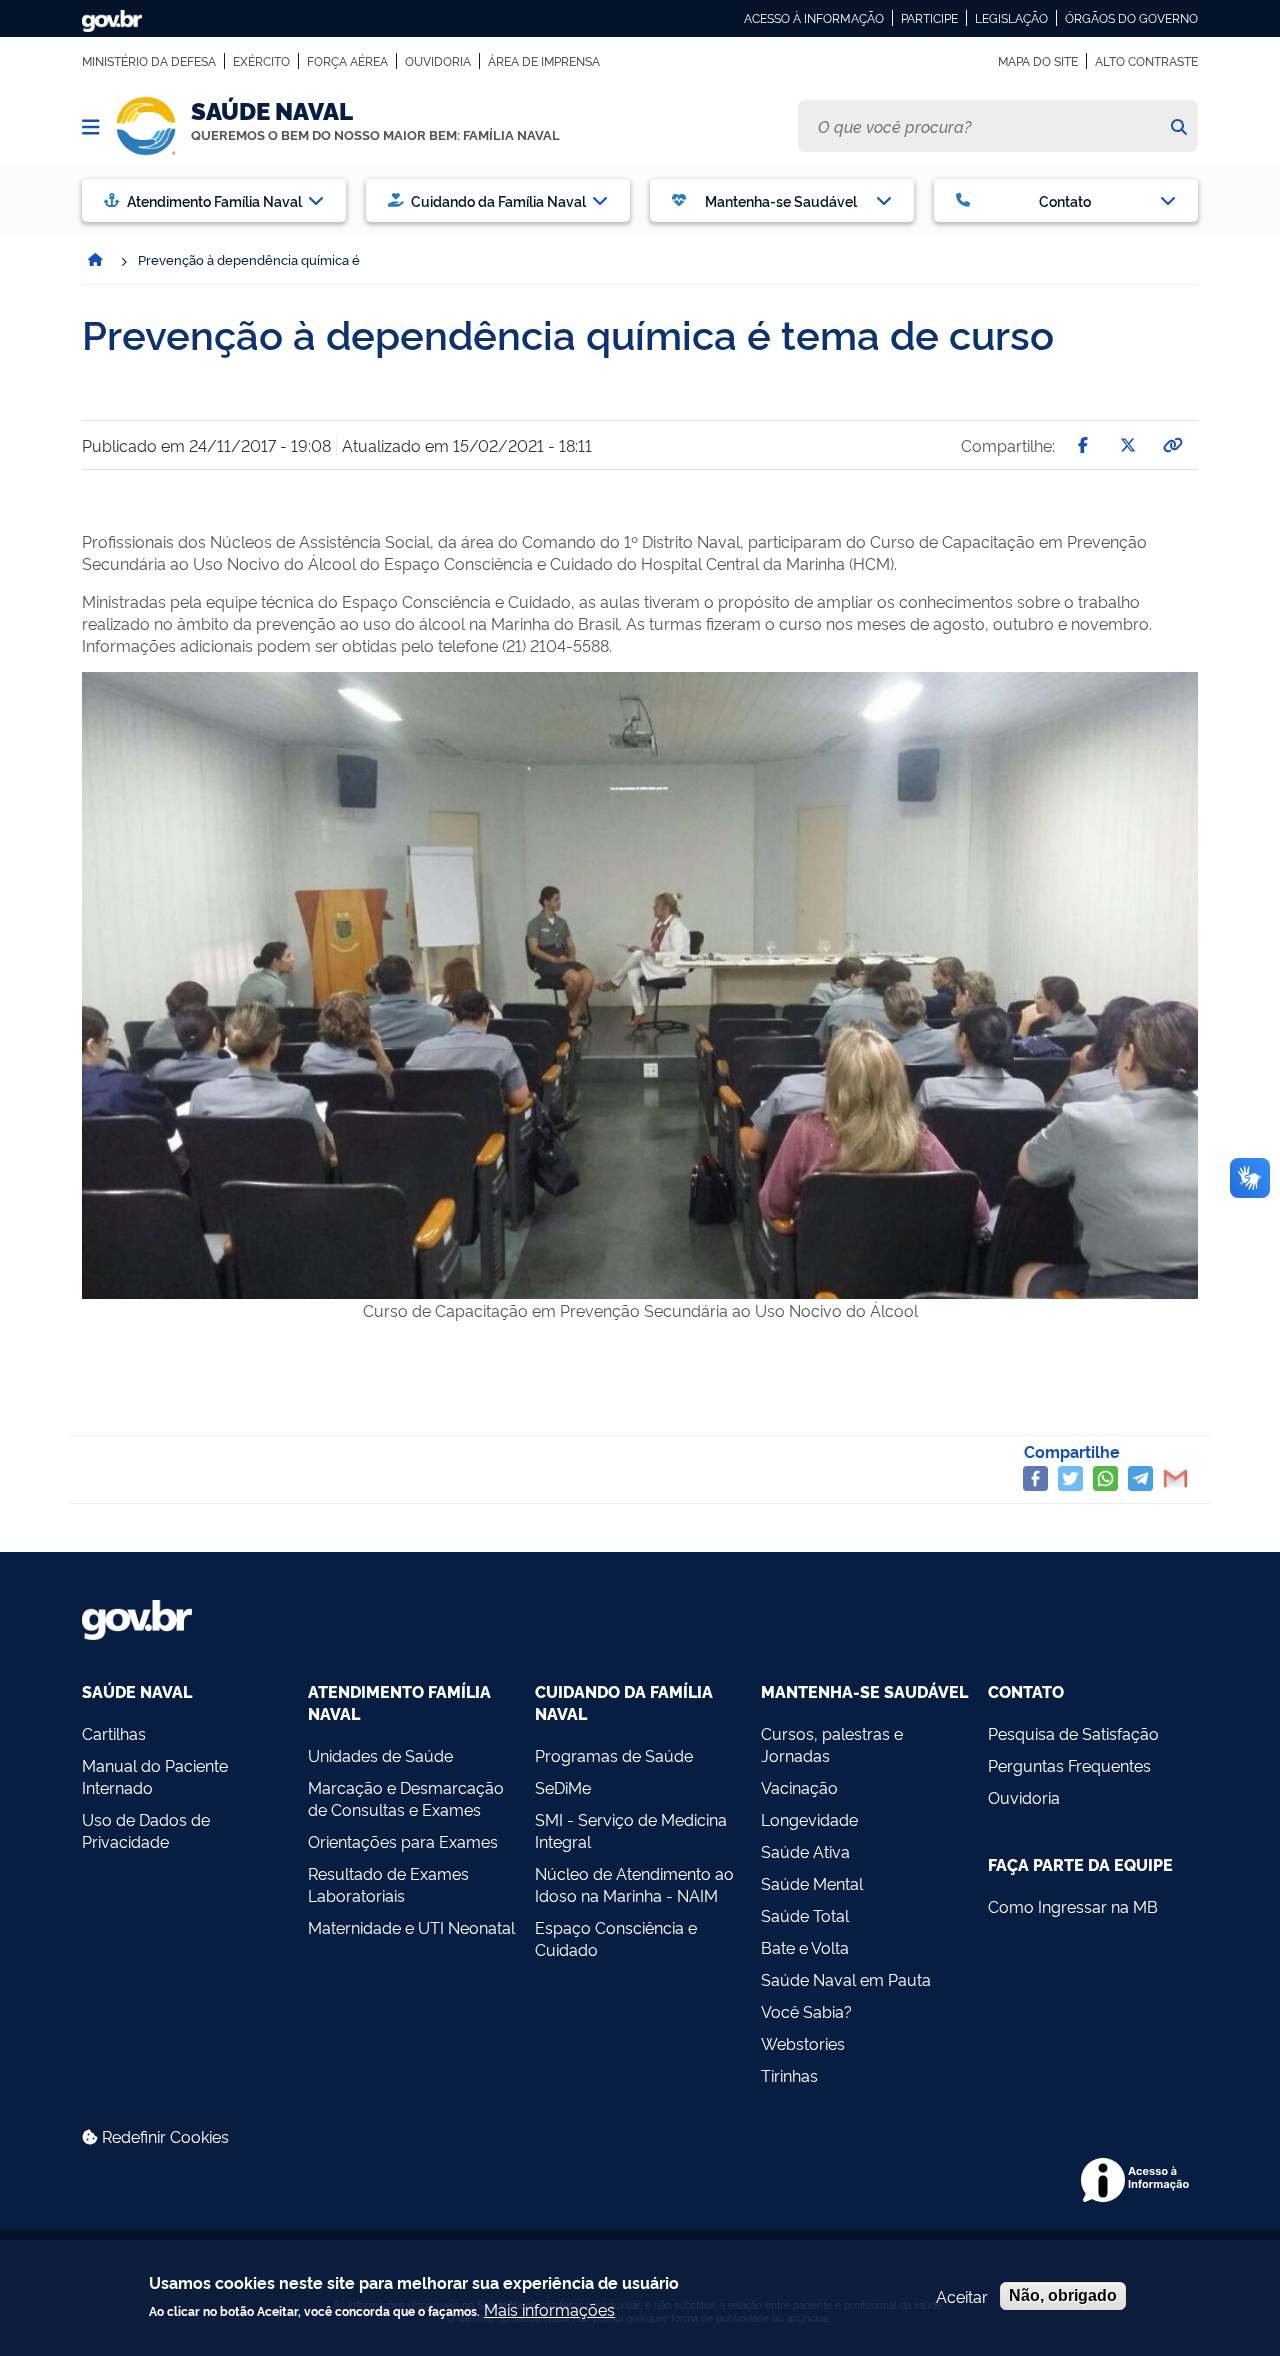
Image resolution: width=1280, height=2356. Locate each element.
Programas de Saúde (614, 1755)
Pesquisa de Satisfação (1073, 1733)
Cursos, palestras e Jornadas (832, 1744)
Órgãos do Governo (1131, 18)
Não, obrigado (1063, 2295)
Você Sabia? (806, 2011)
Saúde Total (805, 1915)
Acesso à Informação (814, 18)
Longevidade (809, 1819)
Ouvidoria (438, 61)
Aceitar (962, 2296)
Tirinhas (789, 2075)
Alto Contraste (1146, 61)
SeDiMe (563, 1787)
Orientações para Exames (403, 1841)
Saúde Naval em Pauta (846, 1979)
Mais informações (549, 2309)
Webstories (803, 2043)
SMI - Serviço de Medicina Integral (631, 1830)
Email (1175, 1478)
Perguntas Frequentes (1069, 1765)
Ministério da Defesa (149, 61)
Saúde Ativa (805, 1851)
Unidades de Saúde (380, 1755)
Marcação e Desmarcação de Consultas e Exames (406, 1798)
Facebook (1035, 1478)
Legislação (1011, 18)
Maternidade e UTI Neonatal (411, 1927)
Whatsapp (1105, 1478)
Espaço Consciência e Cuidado (616, 1938)
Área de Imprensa (544, 61)
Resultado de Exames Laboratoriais (388, 1884)
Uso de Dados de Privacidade (146, 1830)
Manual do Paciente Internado (155, 1776)
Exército (261, 61)
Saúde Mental (812, 1883)
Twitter (1070, 1478)
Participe (929, 18)
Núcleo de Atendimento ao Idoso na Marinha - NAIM (634, 1884)
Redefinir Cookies (163, 2136)
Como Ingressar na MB (1073, 1906)
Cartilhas (114, 1733)
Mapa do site (1038, 61)
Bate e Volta (805, 1947)
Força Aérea (347, 61)
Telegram (1140, 1478)
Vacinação (799, 1787)
